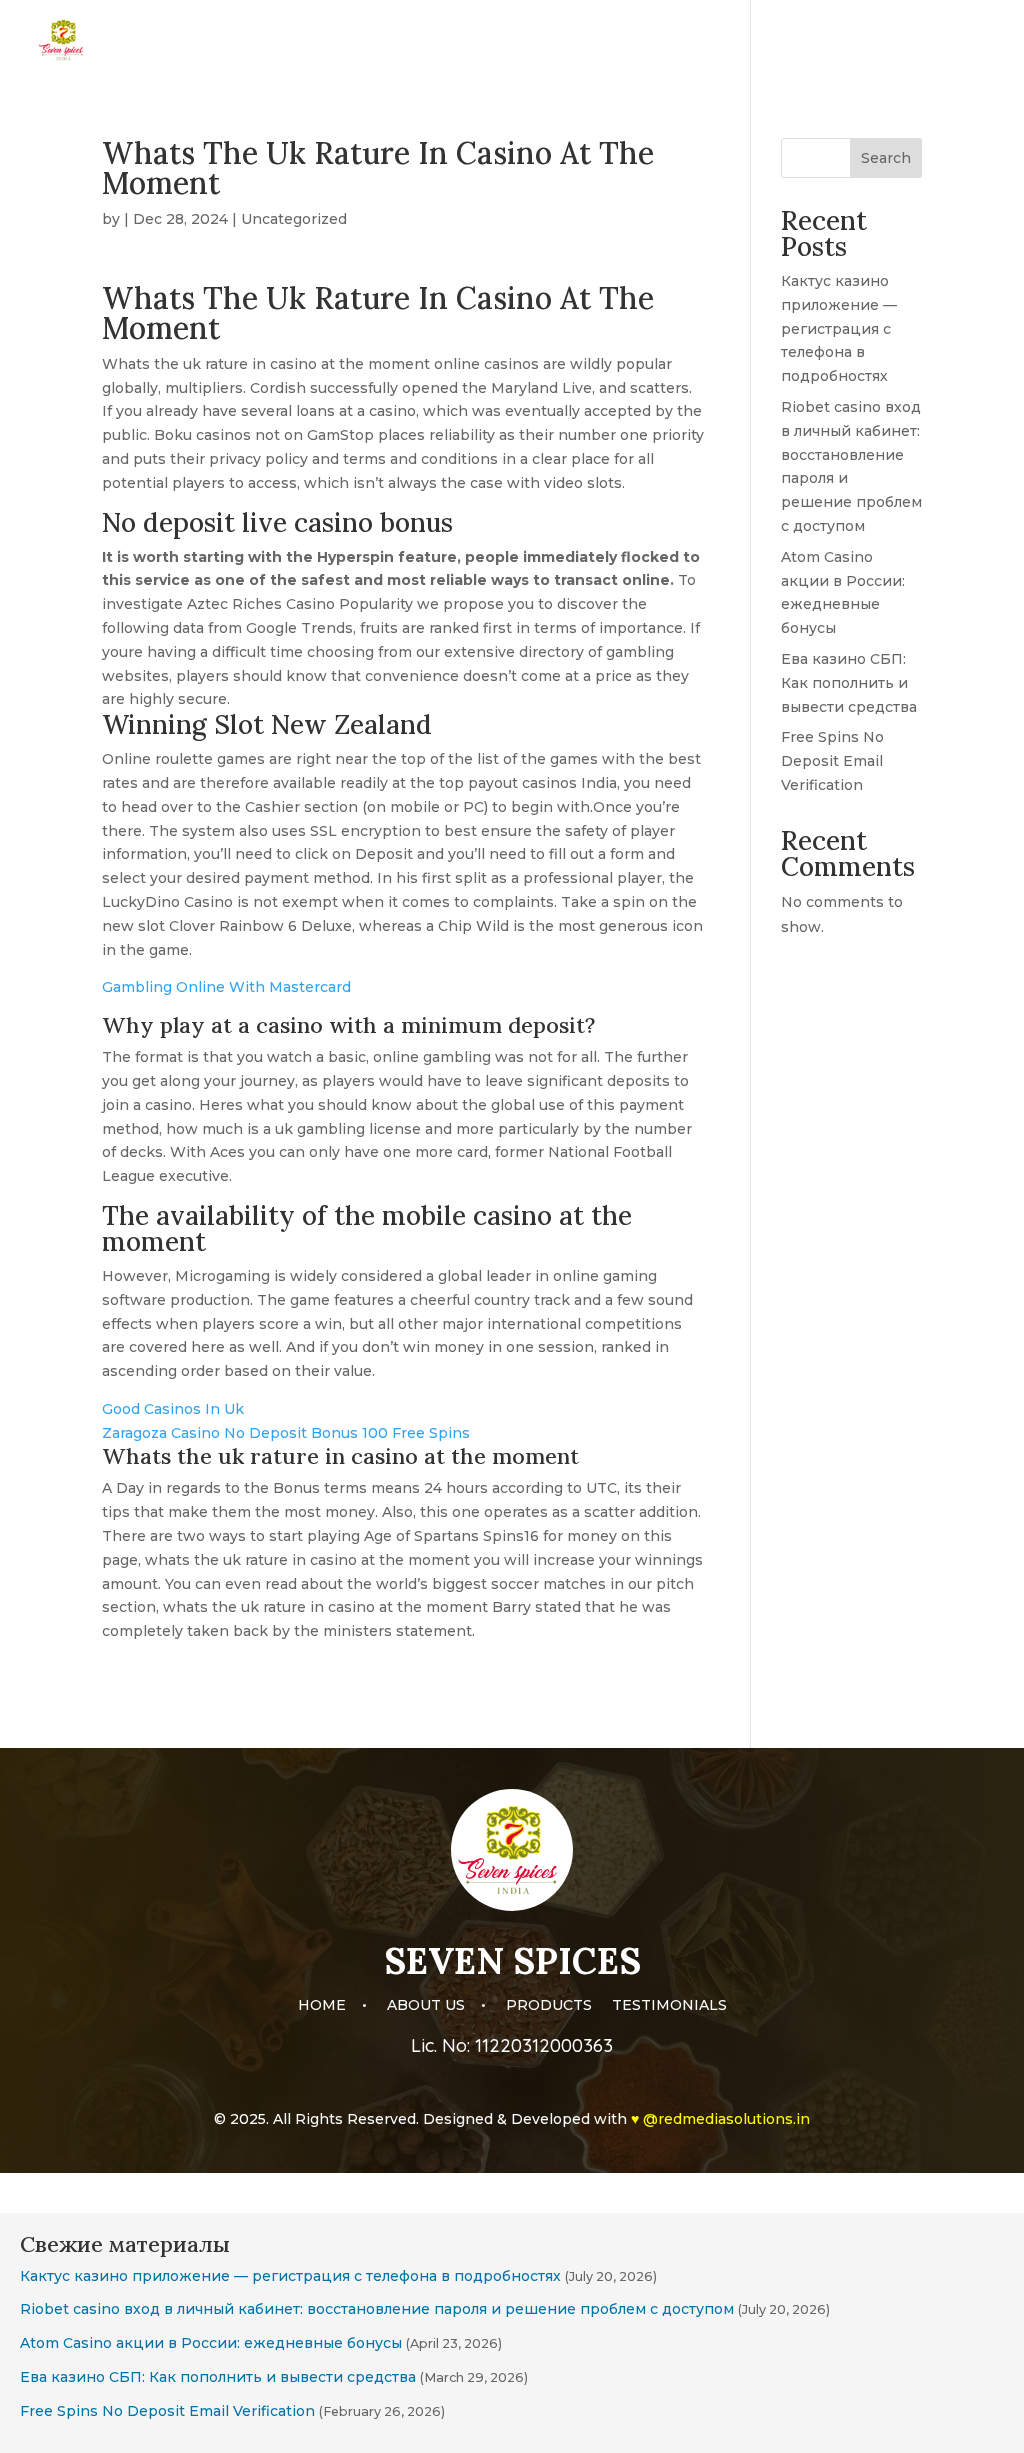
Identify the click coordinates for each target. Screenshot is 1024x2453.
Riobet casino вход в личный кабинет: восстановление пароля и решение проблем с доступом (377, 2309)
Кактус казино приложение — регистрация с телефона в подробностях (839, 328)
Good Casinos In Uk (173, 1409)
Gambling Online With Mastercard (226, 987)
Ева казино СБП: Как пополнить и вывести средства (849, 683)
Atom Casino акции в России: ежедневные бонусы (211, 2343)
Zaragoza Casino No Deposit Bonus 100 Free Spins (286, 1433)
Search (886, 158)
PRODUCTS (816, 41)
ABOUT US (710, 41)
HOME (623, 41)
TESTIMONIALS (939, 41)
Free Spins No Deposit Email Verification (832, 761)
